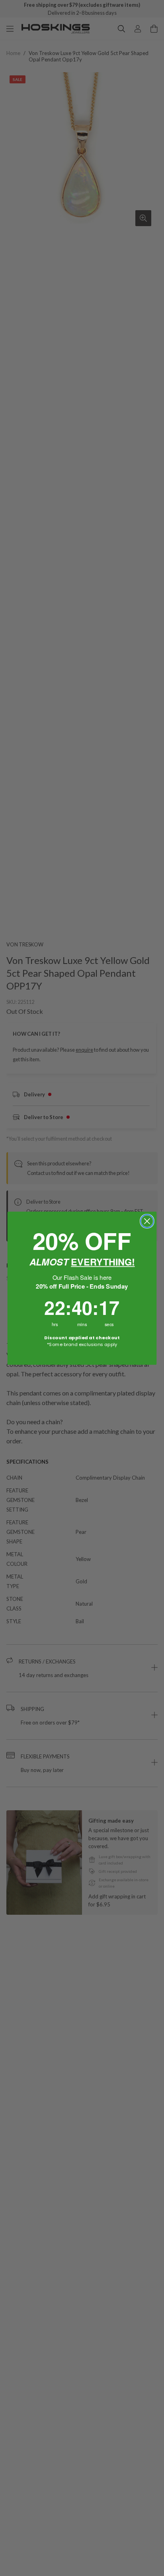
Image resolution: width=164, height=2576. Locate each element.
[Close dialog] (147, 1221)
